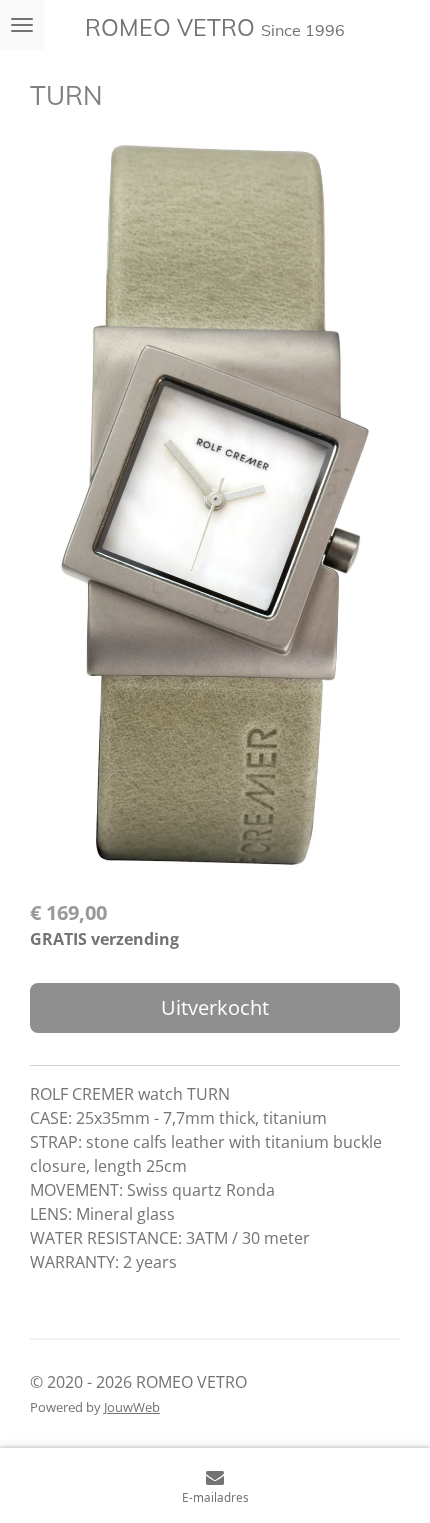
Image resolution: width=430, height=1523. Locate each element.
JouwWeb (132, 1407)
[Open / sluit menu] (22, 25)
